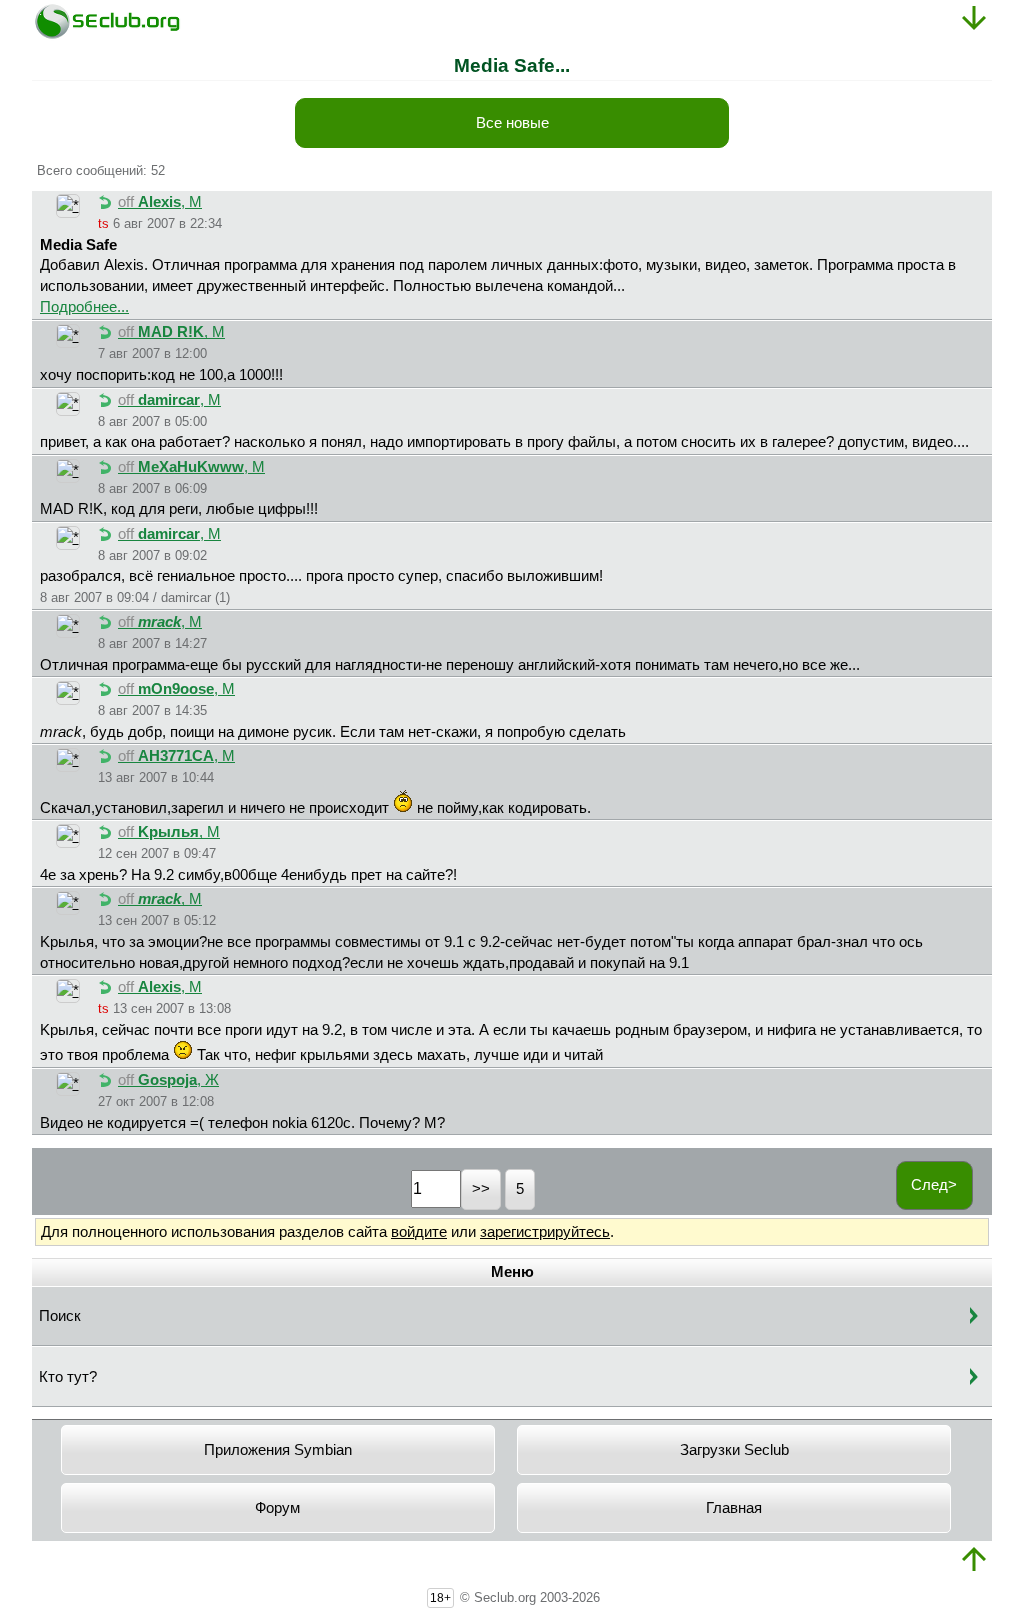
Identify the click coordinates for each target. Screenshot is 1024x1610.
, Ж (168, 1080)
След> (934, 1185)
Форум (277, 1508)
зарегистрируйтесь (545, 1232)
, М (160, 202)
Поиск (60, 1316)
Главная (734, 1508)
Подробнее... (84, 307)
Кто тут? (68, 1377)
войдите (419, 1232)
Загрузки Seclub (734, 1450)
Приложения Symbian (278, 1450)
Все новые (512, 123)
